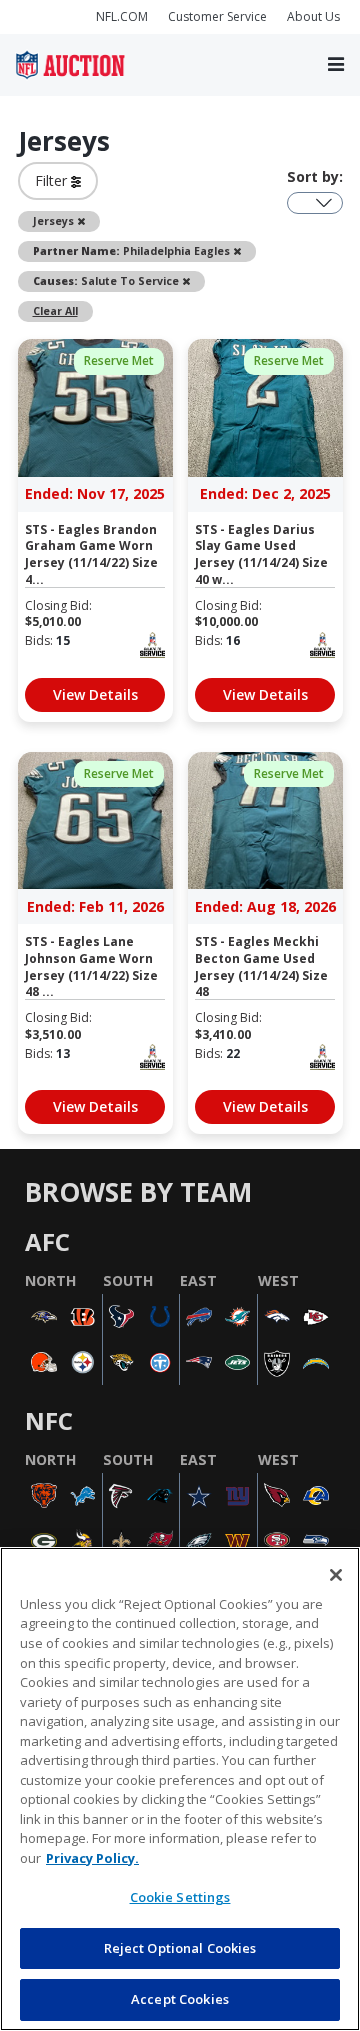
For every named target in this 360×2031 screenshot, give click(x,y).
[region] (180, 1789)
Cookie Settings (180, 1897)
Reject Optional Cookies (180, 1948)
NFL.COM (122, 16)
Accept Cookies (180, 1999)
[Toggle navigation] (336, 65)
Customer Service (217, 16)
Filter (53, 180)
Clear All (55, 311)
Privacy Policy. (92, 1858)
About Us (313, 16)
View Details (95, 694)
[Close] (336, 1575)
